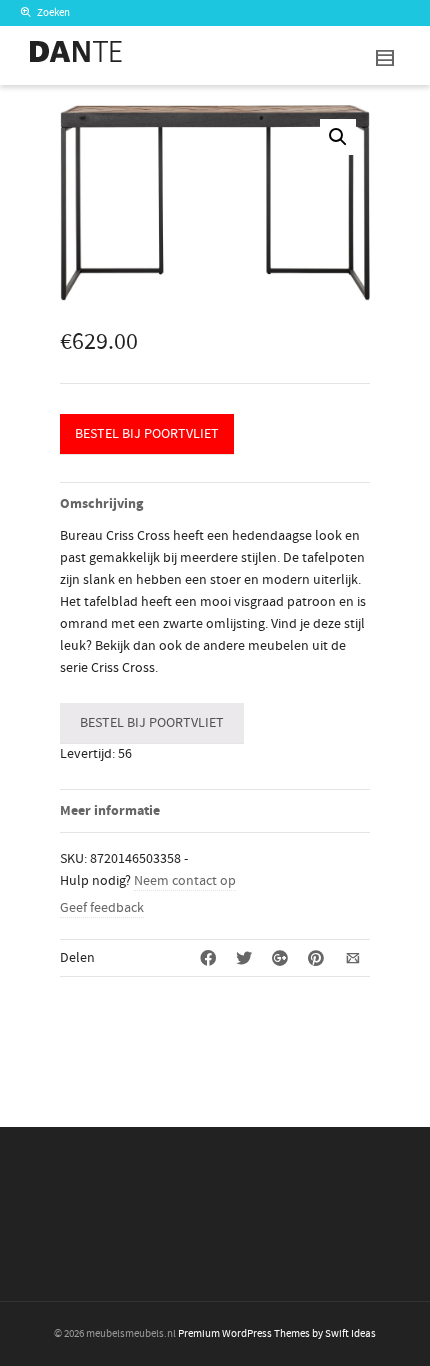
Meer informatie (110, 811)
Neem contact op (185, 881)
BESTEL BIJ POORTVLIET (147, 434)
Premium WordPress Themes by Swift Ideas (277, 1334)
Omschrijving (101, 504)
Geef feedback (102, 908)
